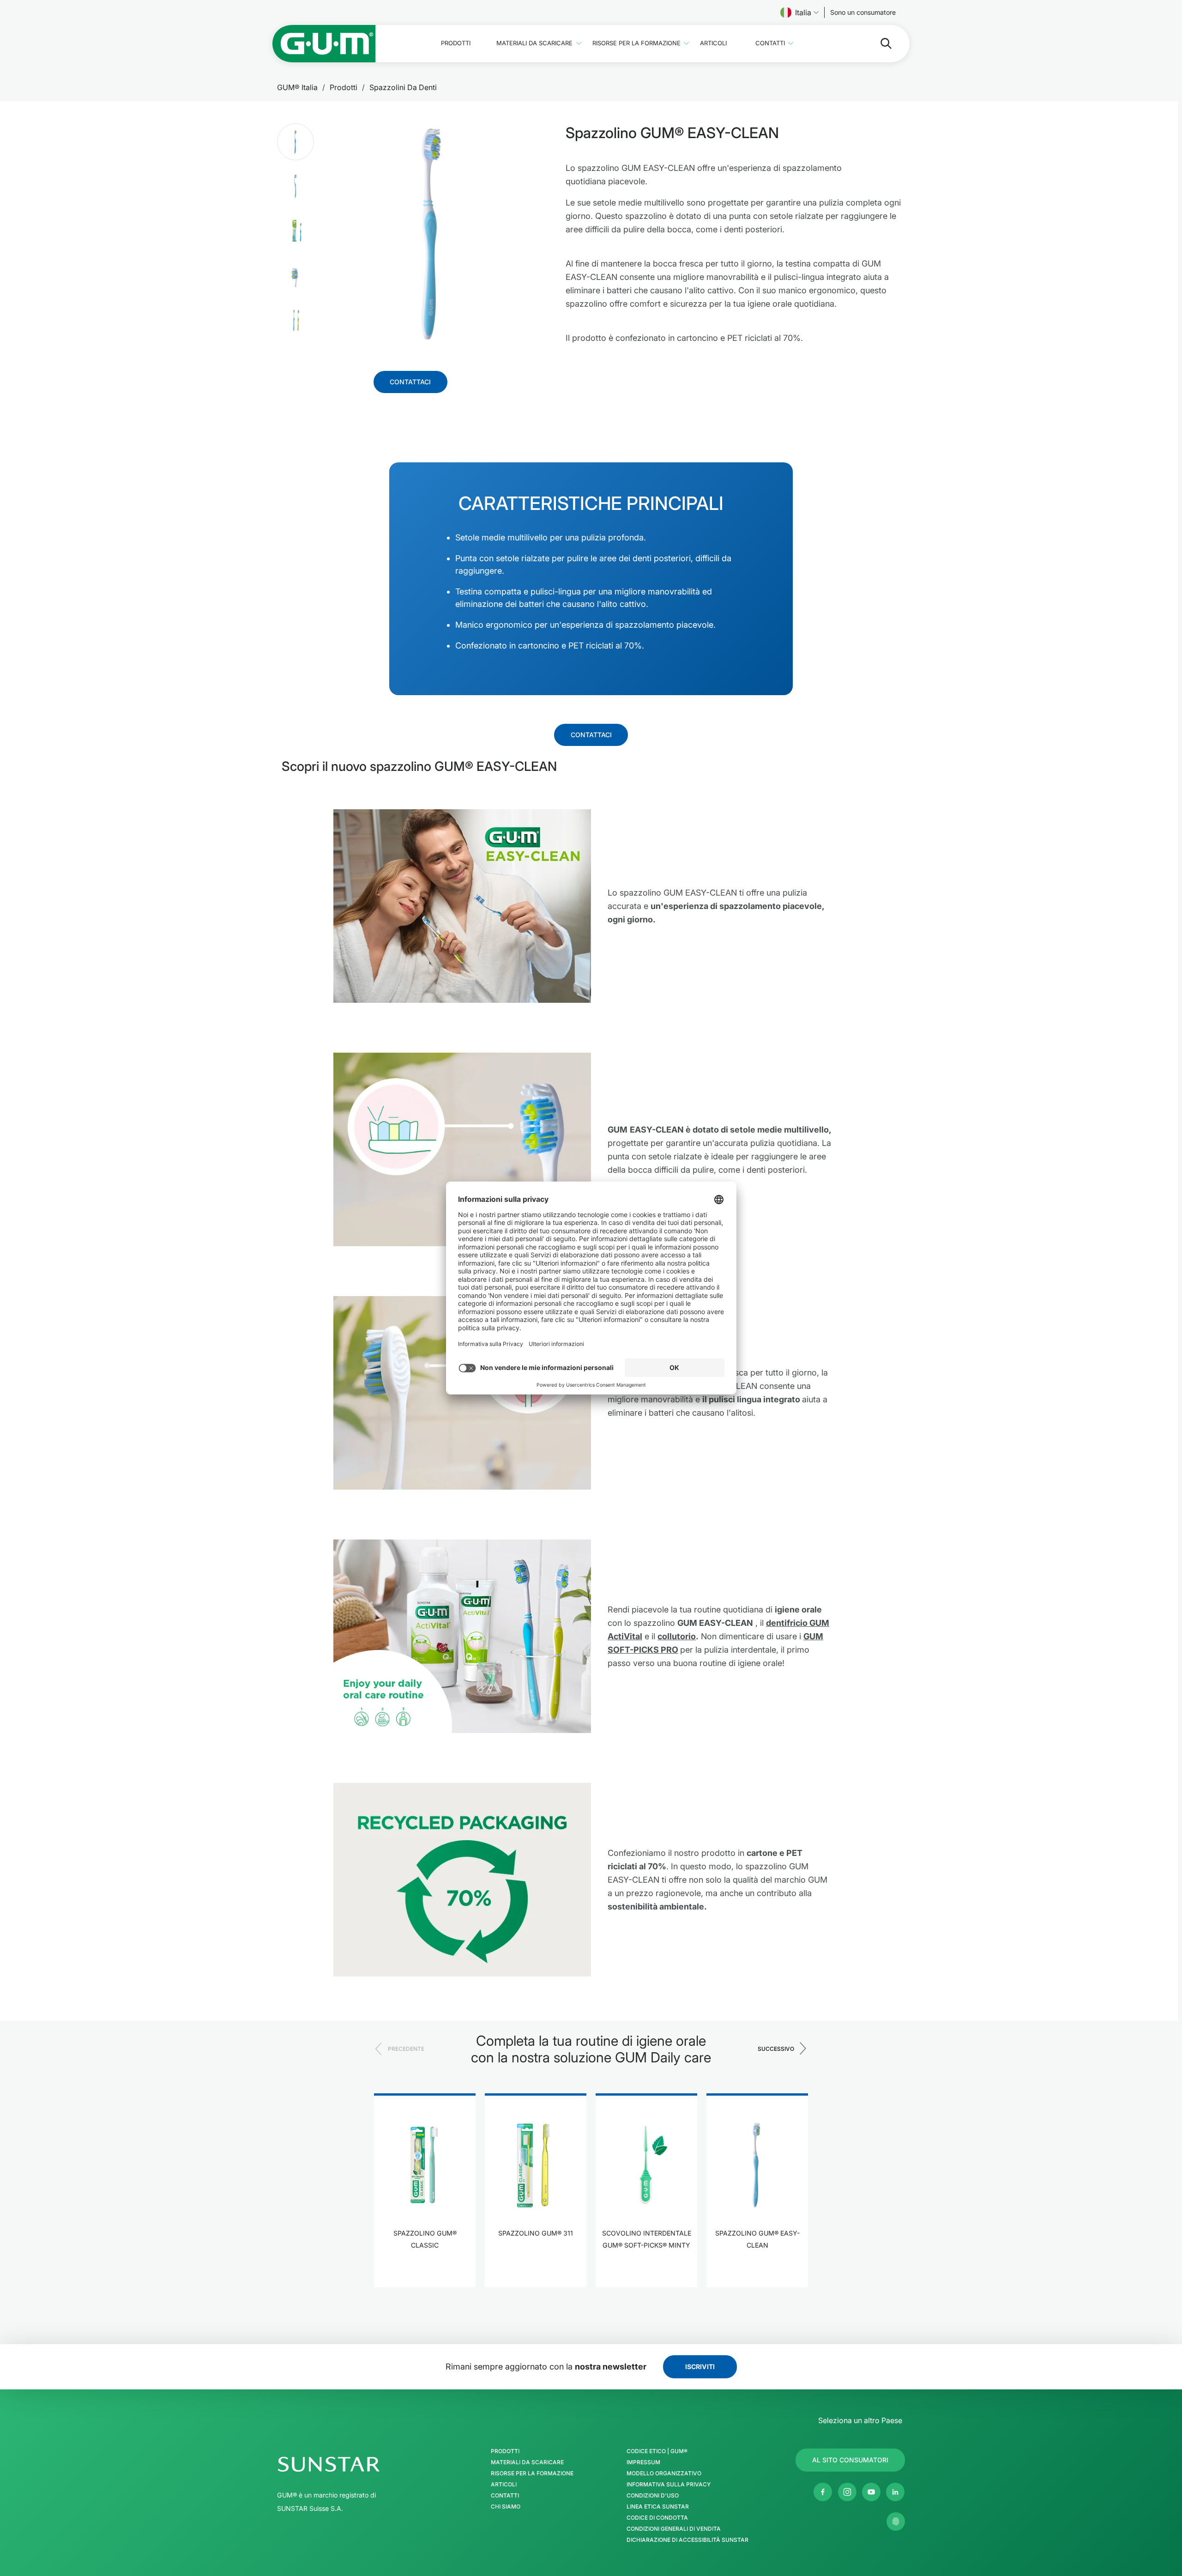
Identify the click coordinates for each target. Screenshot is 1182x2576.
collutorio (677, 1636)
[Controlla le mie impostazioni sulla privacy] (896, 2521)
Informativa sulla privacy (669, 2485)
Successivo (776, 2049)
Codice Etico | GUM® (657, 2451)
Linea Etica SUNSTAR (658, 2507)
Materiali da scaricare (534, 43)
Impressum (643, 2462)
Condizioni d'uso (653, 2496)
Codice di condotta (657, 2518)
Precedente (406, 2049)
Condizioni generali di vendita (674, 2529)
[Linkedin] (895, 2492)
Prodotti (456, 43)
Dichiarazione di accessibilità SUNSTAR (687, 2540)
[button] (295, 142)
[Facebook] (823, 2492)
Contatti (770, 43)
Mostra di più (425, 2274)
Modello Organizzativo (664, 2473)
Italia (803, 12)
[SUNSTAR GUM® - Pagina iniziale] (324, 44)
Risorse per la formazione (636, 43)
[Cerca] (879, 43)
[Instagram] (847, 2492)
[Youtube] (871, 2492)
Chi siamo (506, 2507)
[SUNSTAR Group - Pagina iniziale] (353, 2464)
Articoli (713, 43)
